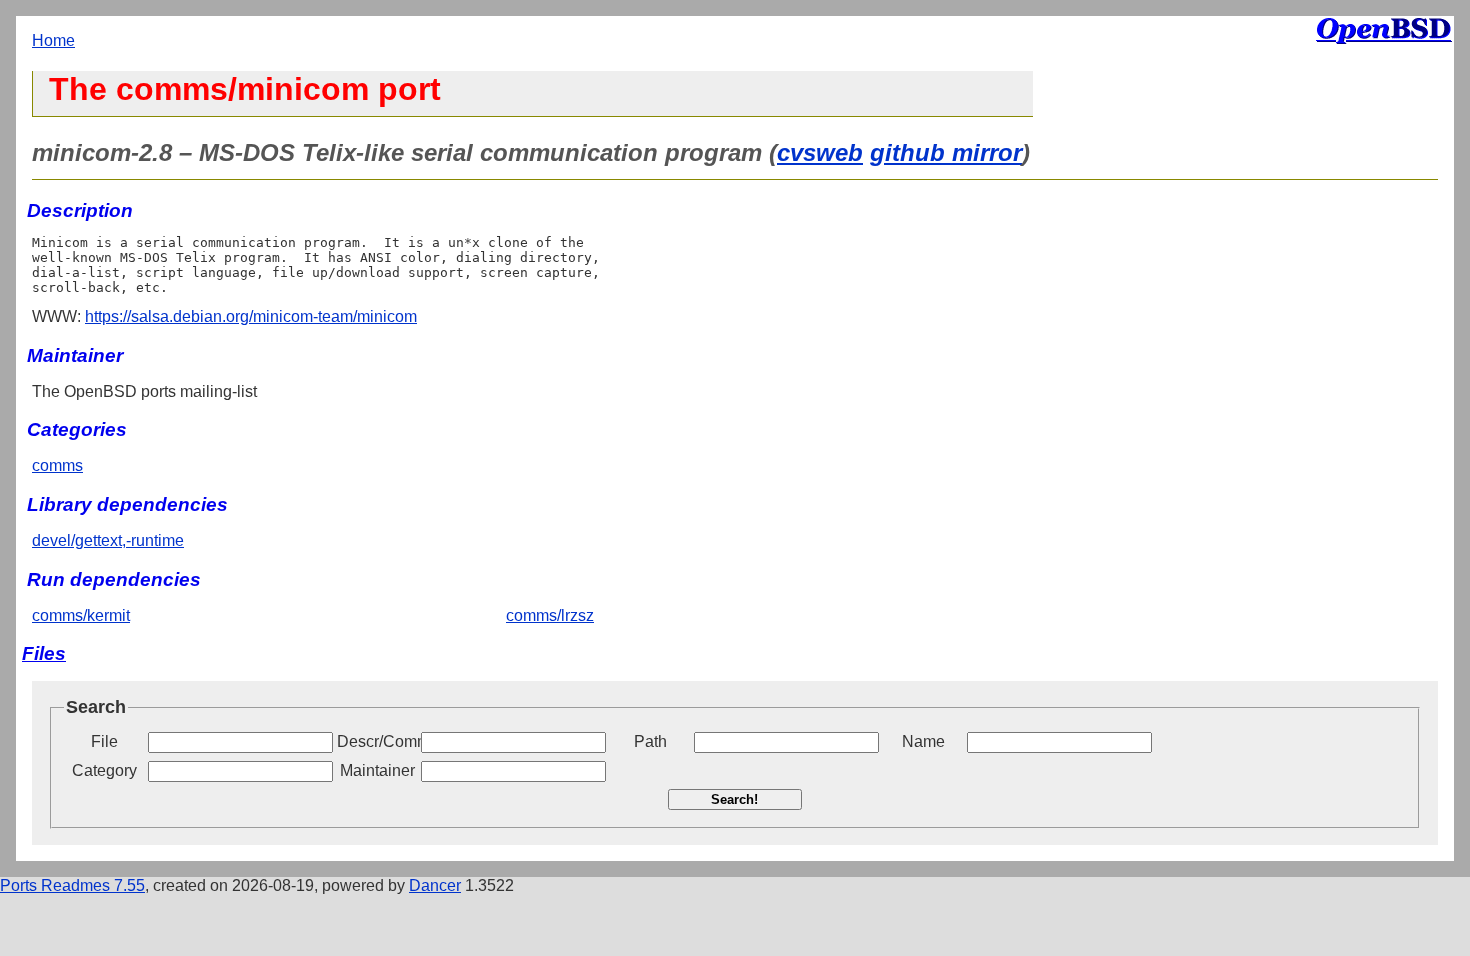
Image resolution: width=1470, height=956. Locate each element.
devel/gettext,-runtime (108, 540)
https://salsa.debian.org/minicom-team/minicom (251, 316)
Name (923, 741)
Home (53, 40)
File (104, 741)
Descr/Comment (377, 741)
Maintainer (377, 770)
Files (44, 653)
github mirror (946, 152)
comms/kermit (81, 615)
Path (650, 741)
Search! (734, 799)
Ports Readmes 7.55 (72, 885)
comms (57, 465)
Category (104, 770)
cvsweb (820, 152)
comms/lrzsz (550, 615)
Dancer (435, 885)
